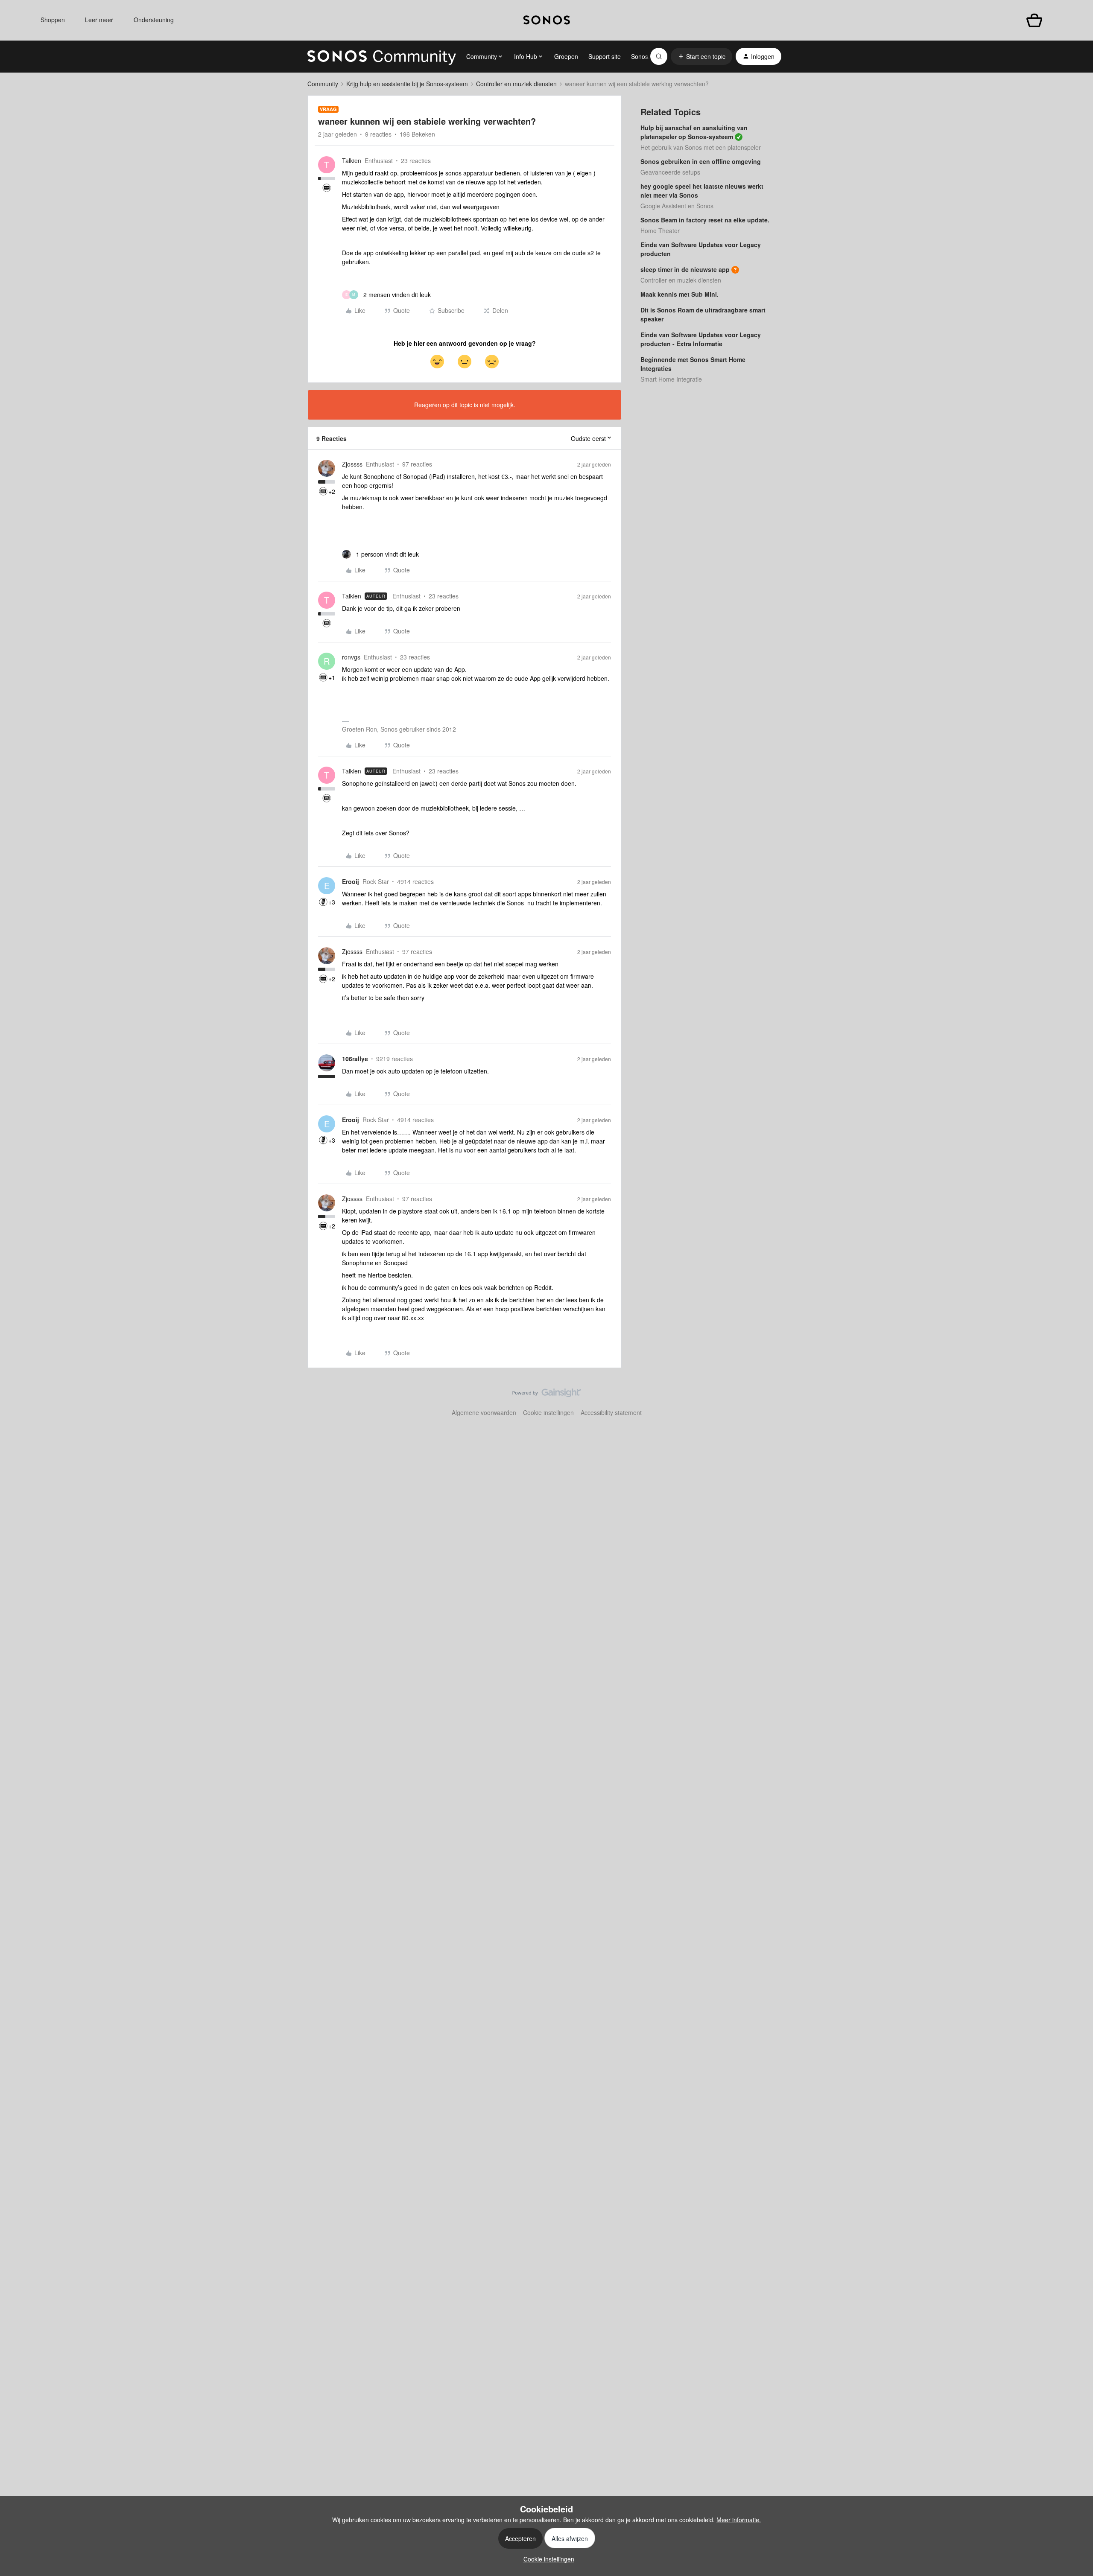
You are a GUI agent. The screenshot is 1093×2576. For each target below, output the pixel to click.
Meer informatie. (739, 2520)
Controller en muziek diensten (516, 84)
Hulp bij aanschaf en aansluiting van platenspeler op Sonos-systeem (694, 132)
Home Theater (660, 230)
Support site (605, 56)
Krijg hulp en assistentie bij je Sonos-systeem (407, 84)
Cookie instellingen (548, 1412)
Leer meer (99, 20)
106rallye (355, 1059)
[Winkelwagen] (1034, 20)
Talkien (352, 160)
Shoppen (53, 20)
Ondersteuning (154, 20)
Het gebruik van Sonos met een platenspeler (701, 147)
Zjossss (352, 464)
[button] (701, 56)
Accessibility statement (611, 1412)
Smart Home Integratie (671, 379)
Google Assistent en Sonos (677, 206)
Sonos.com (646, 56)
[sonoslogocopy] (547, 20)
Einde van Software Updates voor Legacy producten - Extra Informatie (701, 339)
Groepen (566, 56)
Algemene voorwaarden (484, 1412)
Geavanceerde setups (670, 172)
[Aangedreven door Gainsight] (547, 1395)
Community (323, 84)
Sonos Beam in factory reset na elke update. (705, 220)
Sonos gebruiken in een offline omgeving (701, 161)
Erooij (351, 881)
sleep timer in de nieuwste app (685, 269)
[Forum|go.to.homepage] (382, 56)
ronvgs (351, 657)
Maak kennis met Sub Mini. (679, 294)
